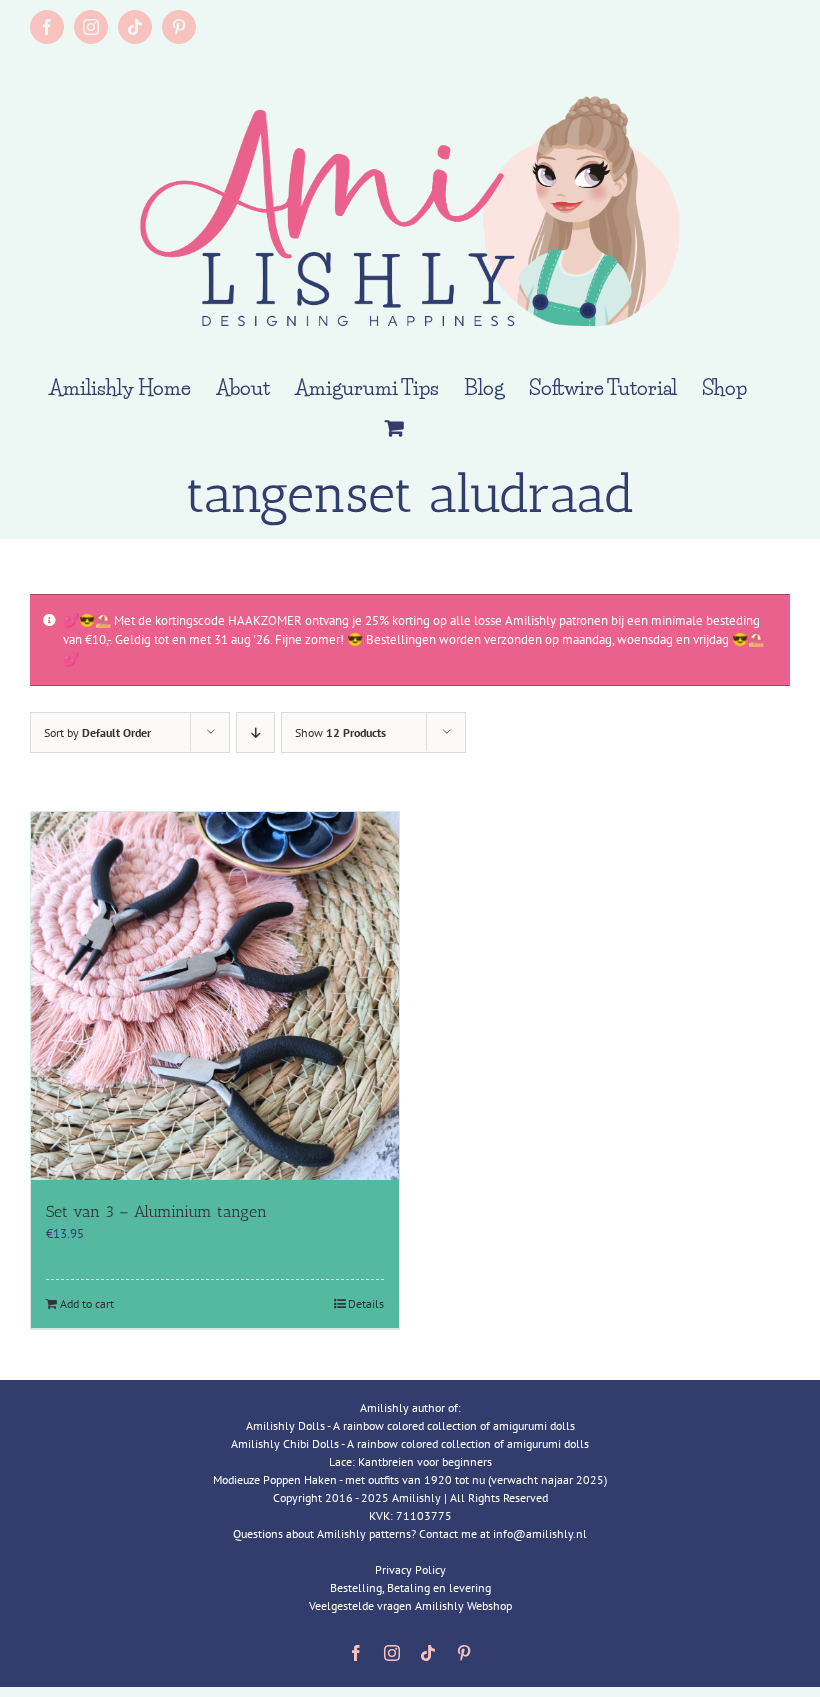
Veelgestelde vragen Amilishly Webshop (410, 1605)
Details (366, 1303)
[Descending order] (255, 732)
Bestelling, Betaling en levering (410, 1587)
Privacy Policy (410, 1569)
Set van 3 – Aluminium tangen (156, 1211)
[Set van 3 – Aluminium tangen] (215, 996)
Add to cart (87, 1303)
